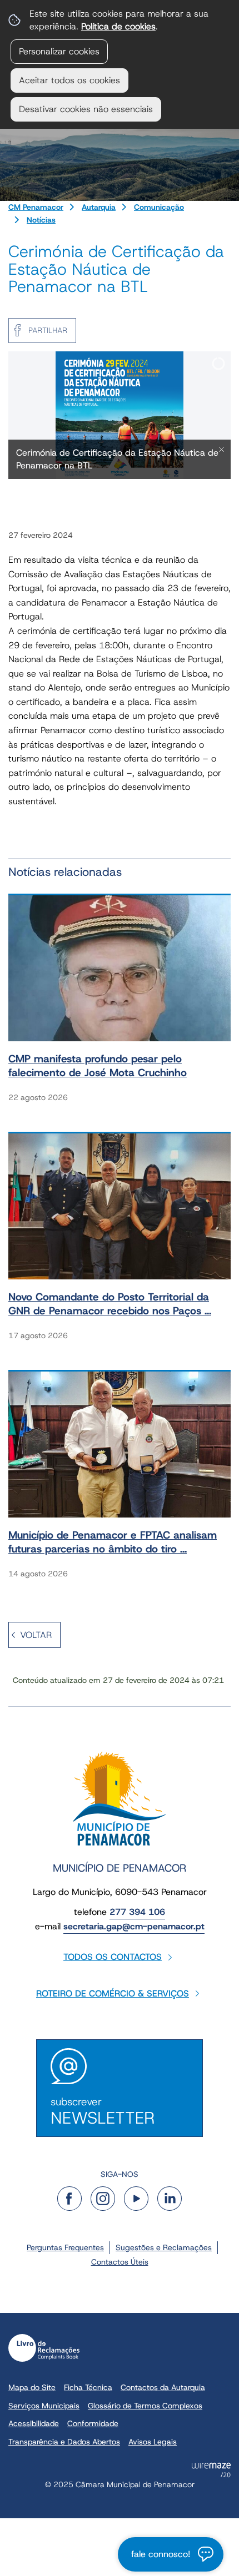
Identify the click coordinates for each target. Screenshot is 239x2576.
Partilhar (48, 330)
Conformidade (93, 2423)
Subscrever (103, 2112)
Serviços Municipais (44, 2406)
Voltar (36, 1635)
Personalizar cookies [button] (59, 51)
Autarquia (99, 207)
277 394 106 (137, 1912)
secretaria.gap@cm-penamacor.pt (134, 1926)
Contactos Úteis (120, 2262)
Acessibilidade (34, 2423)
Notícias (41, 220)
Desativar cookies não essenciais (86, 109)
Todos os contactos (113, 1957)
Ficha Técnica (88, 2387)
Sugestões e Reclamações (164, 2247)
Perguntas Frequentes (65, 2247)
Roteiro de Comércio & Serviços (113, 1993)
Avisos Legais (153, 2442)
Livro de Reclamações (44, 2348)
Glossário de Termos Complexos (145, 2406)
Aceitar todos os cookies (69, 80)
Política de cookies (118, 26)
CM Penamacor (36, 207)
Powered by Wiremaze (211, 2470)
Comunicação (159, 207)
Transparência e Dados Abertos (64, 2442)
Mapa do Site (32, 2387)
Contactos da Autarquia (163, 2387)
